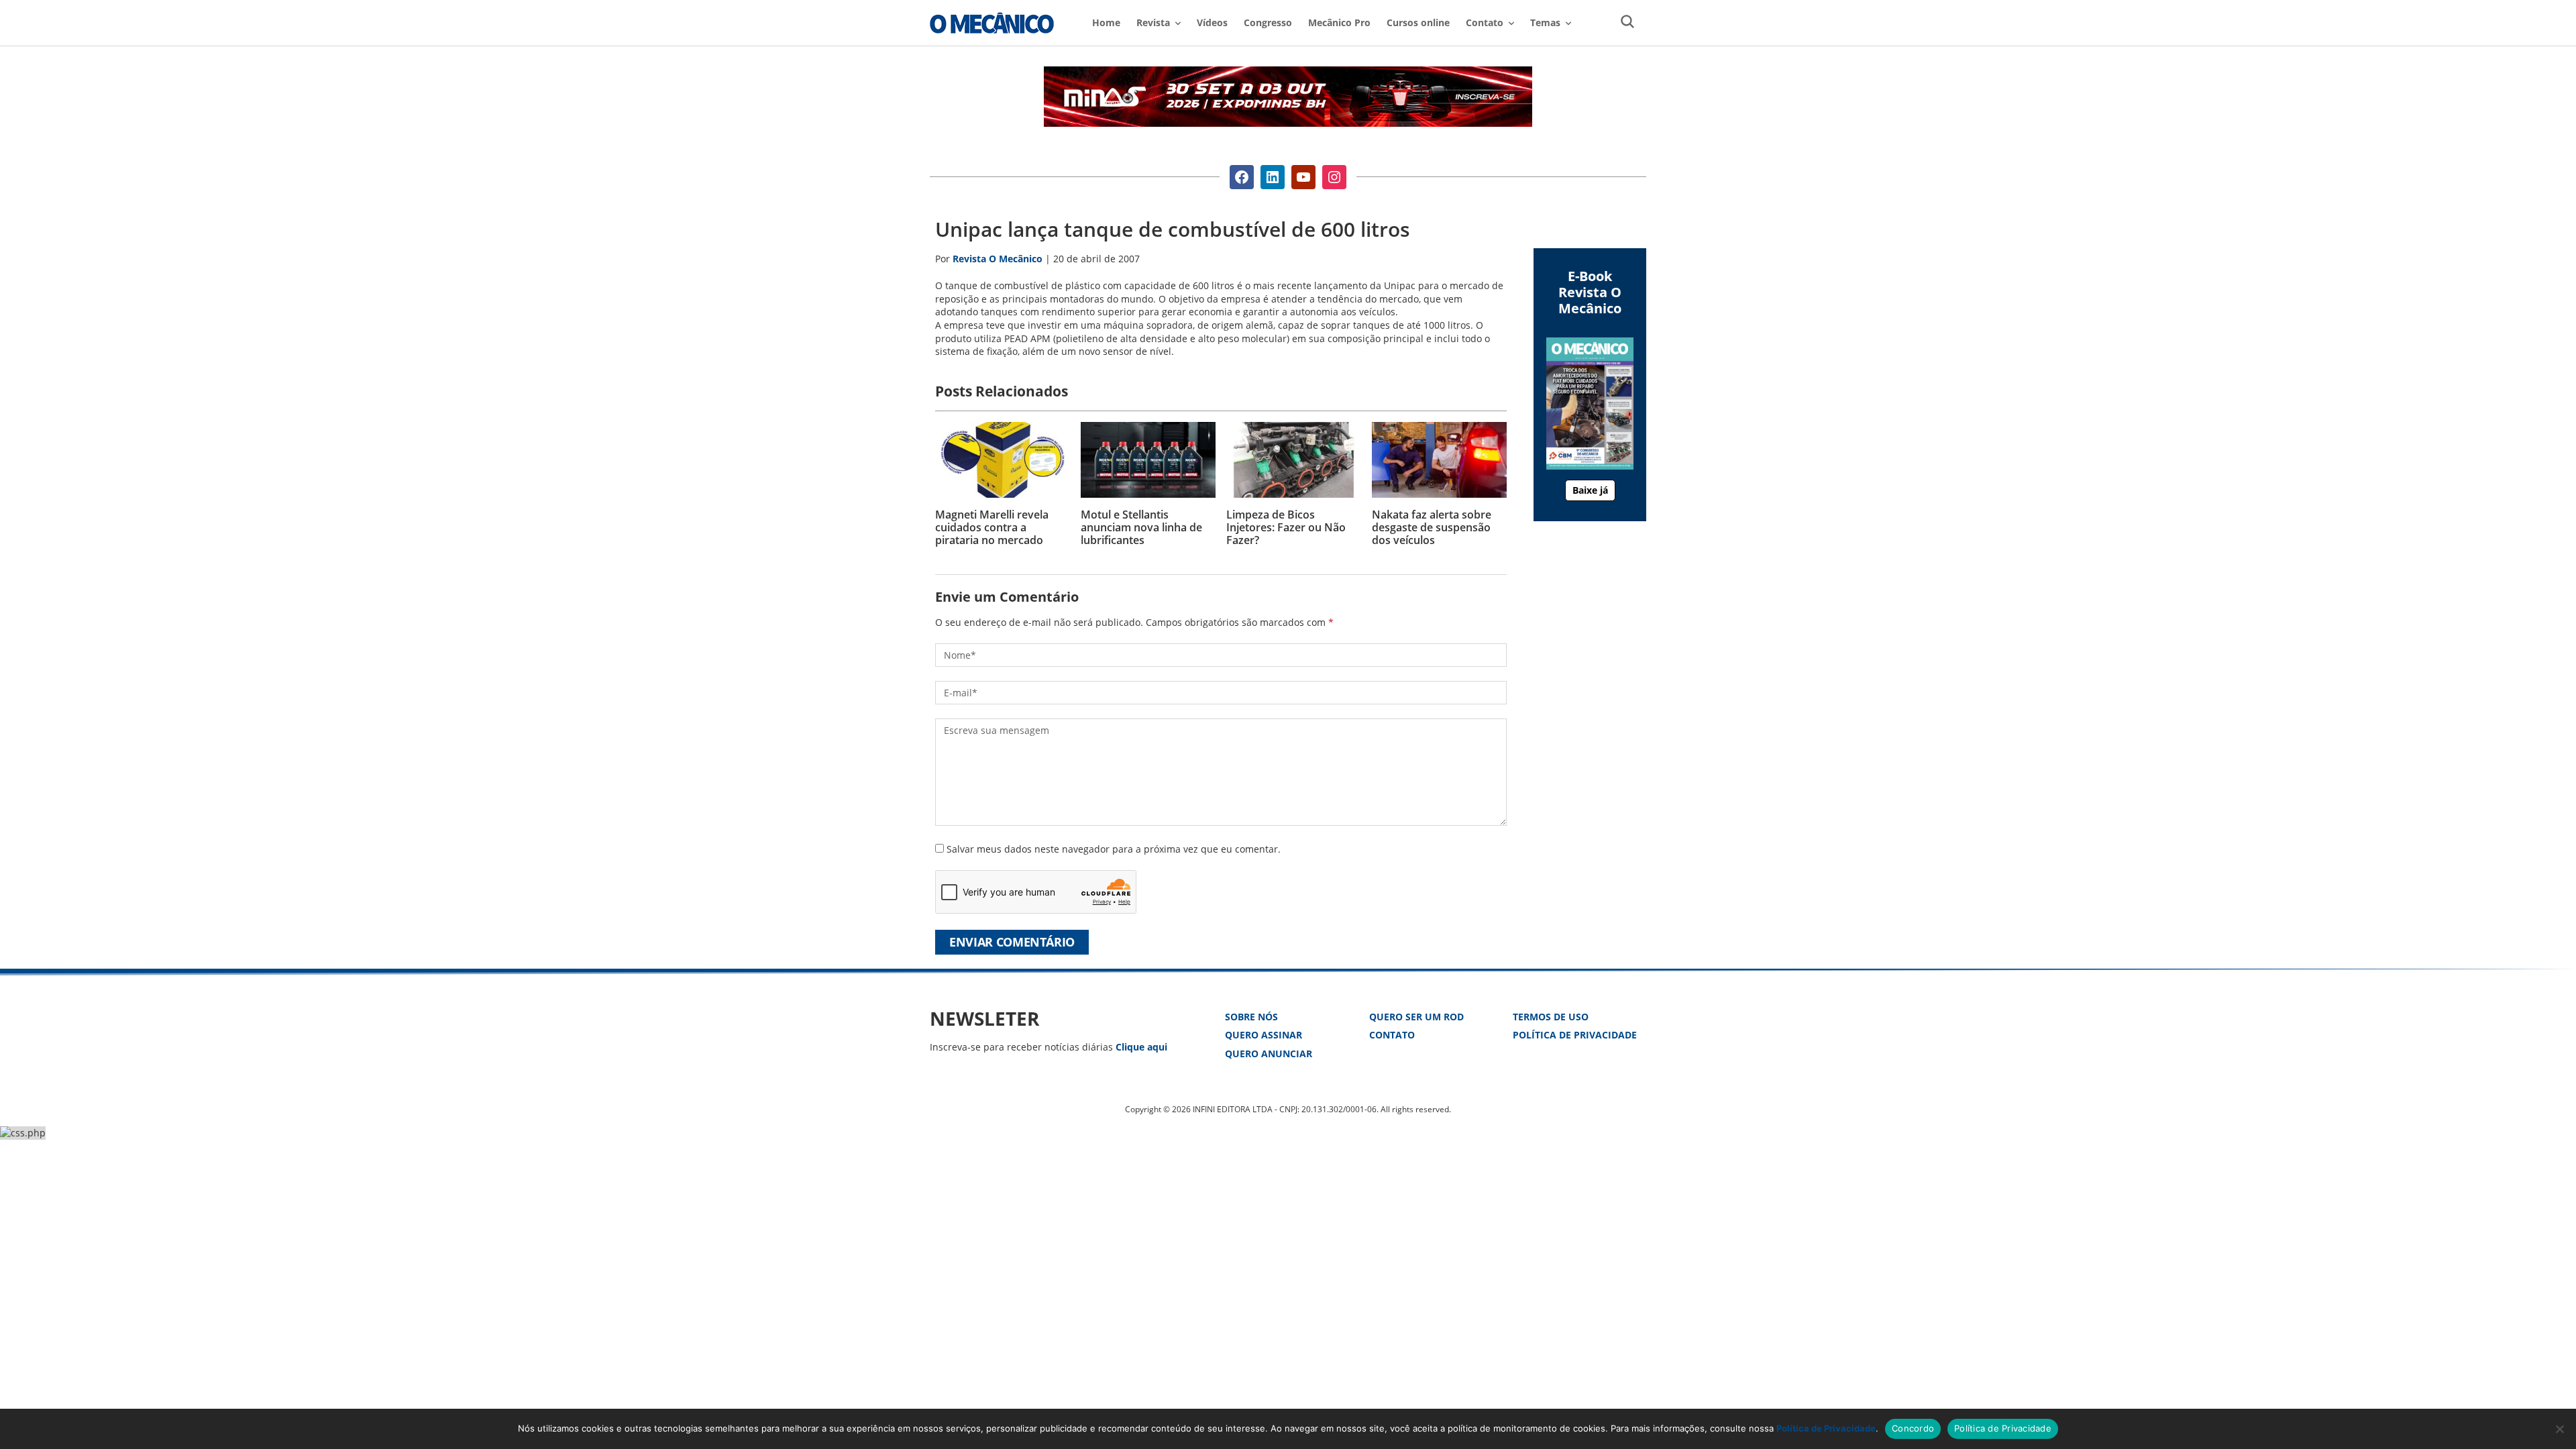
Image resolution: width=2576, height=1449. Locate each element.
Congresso (1268, 22)
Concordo (1913, 1428)
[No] (2559, 1429)
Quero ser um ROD (1416, 1017)
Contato (1392, 1035)
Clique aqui (1141, 1047)
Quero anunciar (1269, 1054)
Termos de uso (1551, 1017)
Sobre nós (1251, 1017)
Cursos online (1418, 22)
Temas (1545, 22)
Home (1106, 22)
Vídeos (1212, 22)
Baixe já (1590, 490)
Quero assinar (1264, 1035)
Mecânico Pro (1339, 22)
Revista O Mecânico (992, 23)
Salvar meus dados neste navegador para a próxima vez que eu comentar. (1114, 849)
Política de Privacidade (1575, 1035)
